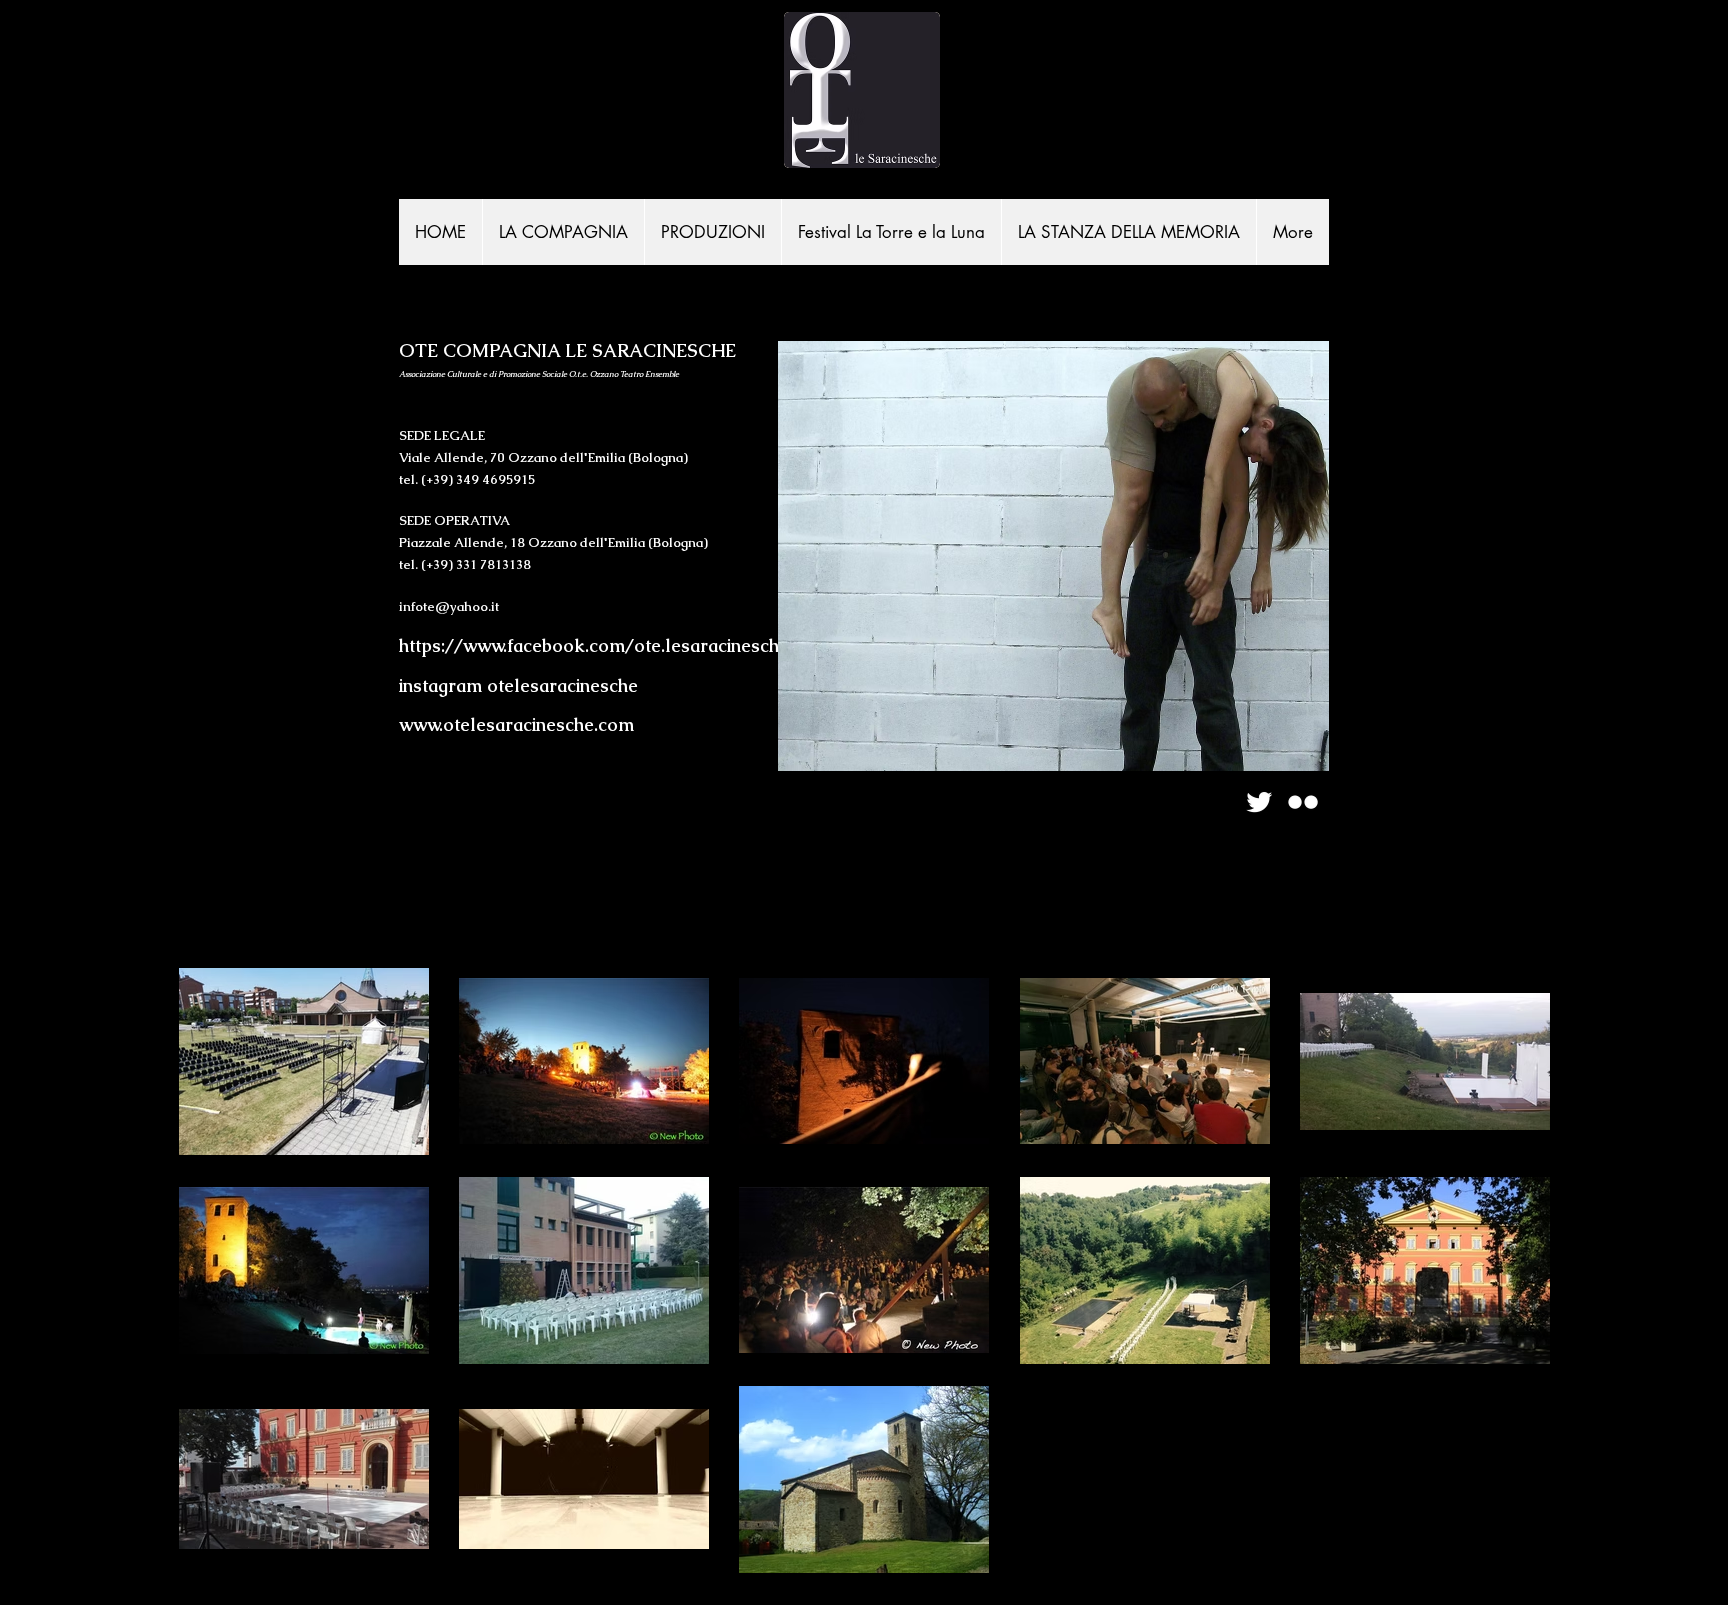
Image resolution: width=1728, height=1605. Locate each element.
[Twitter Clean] (1259, 802)
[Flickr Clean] (1303, 802)
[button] (712, 232)
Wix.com (765, 794)
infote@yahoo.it (449, 606)
